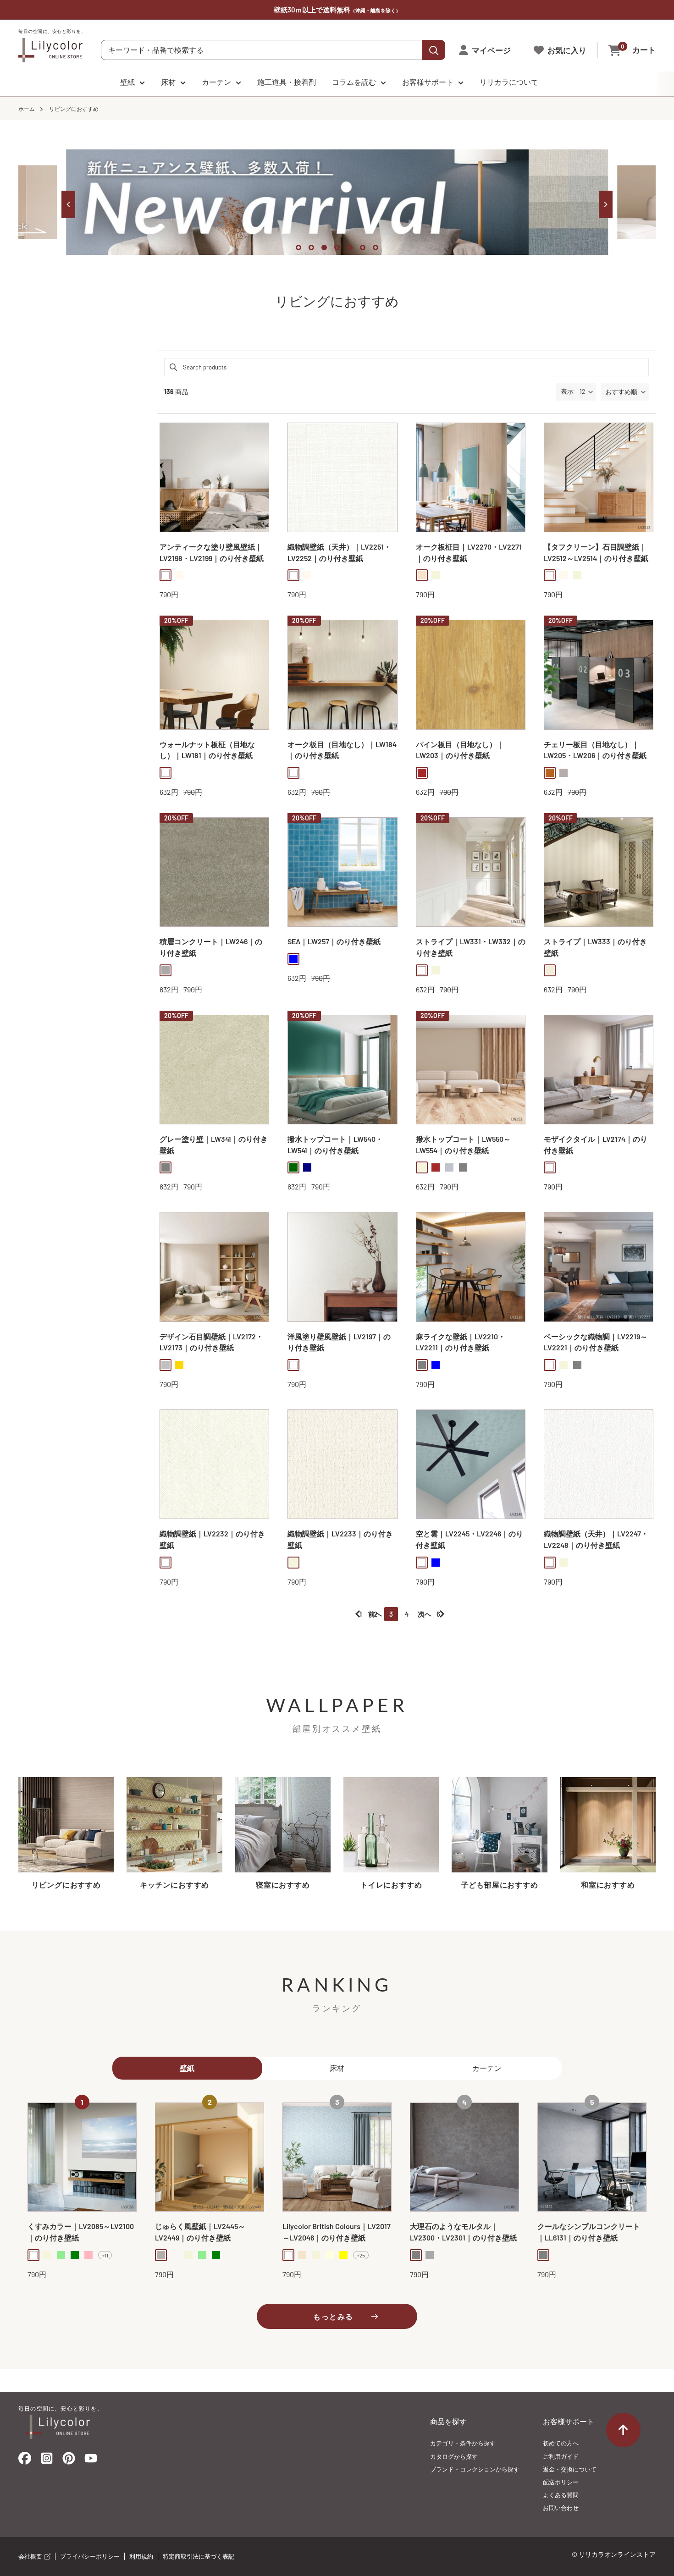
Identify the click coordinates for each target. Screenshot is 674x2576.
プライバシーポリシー (90, 2556)
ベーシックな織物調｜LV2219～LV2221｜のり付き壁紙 (596, 1342)
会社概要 (31, 2556)
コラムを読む (354, 82)
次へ (425, 1614)
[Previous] (68, 204)
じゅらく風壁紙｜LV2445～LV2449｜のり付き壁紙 (200, 2232)
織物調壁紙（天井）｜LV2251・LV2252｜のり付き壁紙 (339, 552)
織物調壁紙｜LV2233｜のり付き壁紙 (340, 1539)
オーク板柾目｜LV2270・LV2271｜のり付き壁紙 (469, 552)
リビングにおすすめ (74, 109)
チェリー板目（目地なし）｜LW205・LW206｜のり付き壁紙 (595, 750)
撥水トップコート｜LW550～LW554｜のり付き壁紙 (463, 1145)
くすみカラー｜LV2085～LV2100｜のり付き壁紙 (81, 2232)
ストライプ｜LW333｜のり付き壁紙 (595, 947)
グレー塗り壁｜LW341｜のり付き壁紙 (214, 1145)
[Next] (606, 204)
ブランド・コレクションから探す (475, 2469)
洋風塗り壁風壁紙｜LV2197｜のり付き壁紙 (339, 1342)
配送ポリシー (561, 2482)
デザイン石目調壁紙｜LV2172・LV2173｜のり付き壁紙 (211, 1342)
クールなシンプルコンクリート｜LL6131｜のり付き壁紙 (589, 2232)
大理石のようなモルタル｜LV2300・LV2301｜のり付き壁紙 (463, 2232)
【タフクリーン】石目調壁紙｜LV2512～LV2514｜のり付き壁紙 (596, 552)
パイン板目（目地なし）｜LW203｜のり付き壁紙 (460, 750)
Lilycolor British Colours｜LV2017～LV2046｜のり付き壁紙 (337, 2232)
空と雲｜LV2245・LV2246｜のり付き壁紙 (470, 1539)
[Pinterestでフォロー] (69, 2460)
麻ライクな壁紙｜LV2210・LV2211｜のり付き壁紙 (461, 1342)
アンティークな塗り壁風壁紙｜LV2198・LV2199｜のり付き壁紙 (212, 552)
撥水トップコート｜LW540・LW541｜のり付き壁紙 (335, 1145)
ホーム (27, 109)
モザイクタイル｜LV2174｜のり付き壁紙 (596, 1145)
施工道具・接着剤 (287, 82)
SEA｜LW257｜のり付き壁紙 (334, 941)
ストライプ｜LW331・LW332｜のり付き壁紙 (471, 947)
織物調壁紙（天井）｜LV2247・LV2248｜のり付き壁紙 (596, 1539)
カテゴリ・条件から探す (463, 2443)
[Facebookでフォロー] (25, 2460)
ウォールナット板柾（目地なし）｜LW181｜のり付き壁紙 (207, 750)
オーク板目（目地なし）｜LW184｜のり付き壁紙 (342, 750)
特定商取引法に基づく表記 (199, 2556)
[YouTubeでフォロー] (91, 2461)
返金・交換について (570, 2469)
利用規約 (141, 2556)
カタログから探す (454, 2456)
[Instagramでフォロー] (47, 2461)
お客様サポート (428, 82)
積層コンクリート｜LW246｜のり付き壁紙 (211, 947)
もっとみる (333, 2316)
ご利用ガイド (561, 2456)
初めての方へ (561, 2443)
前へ (375, 1614)
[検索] (434, 50)
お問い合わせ (561, 2508)
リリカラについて (509, 82)
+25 (361, 2255)
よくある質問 (561, 2495)
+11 (105, 2255)
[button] (625, 392)
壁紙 (127, 82)
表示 (567, 391)
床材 (168, 82)
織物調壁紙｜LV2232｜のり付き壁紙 (212, 1539)
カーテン (216, 82)
